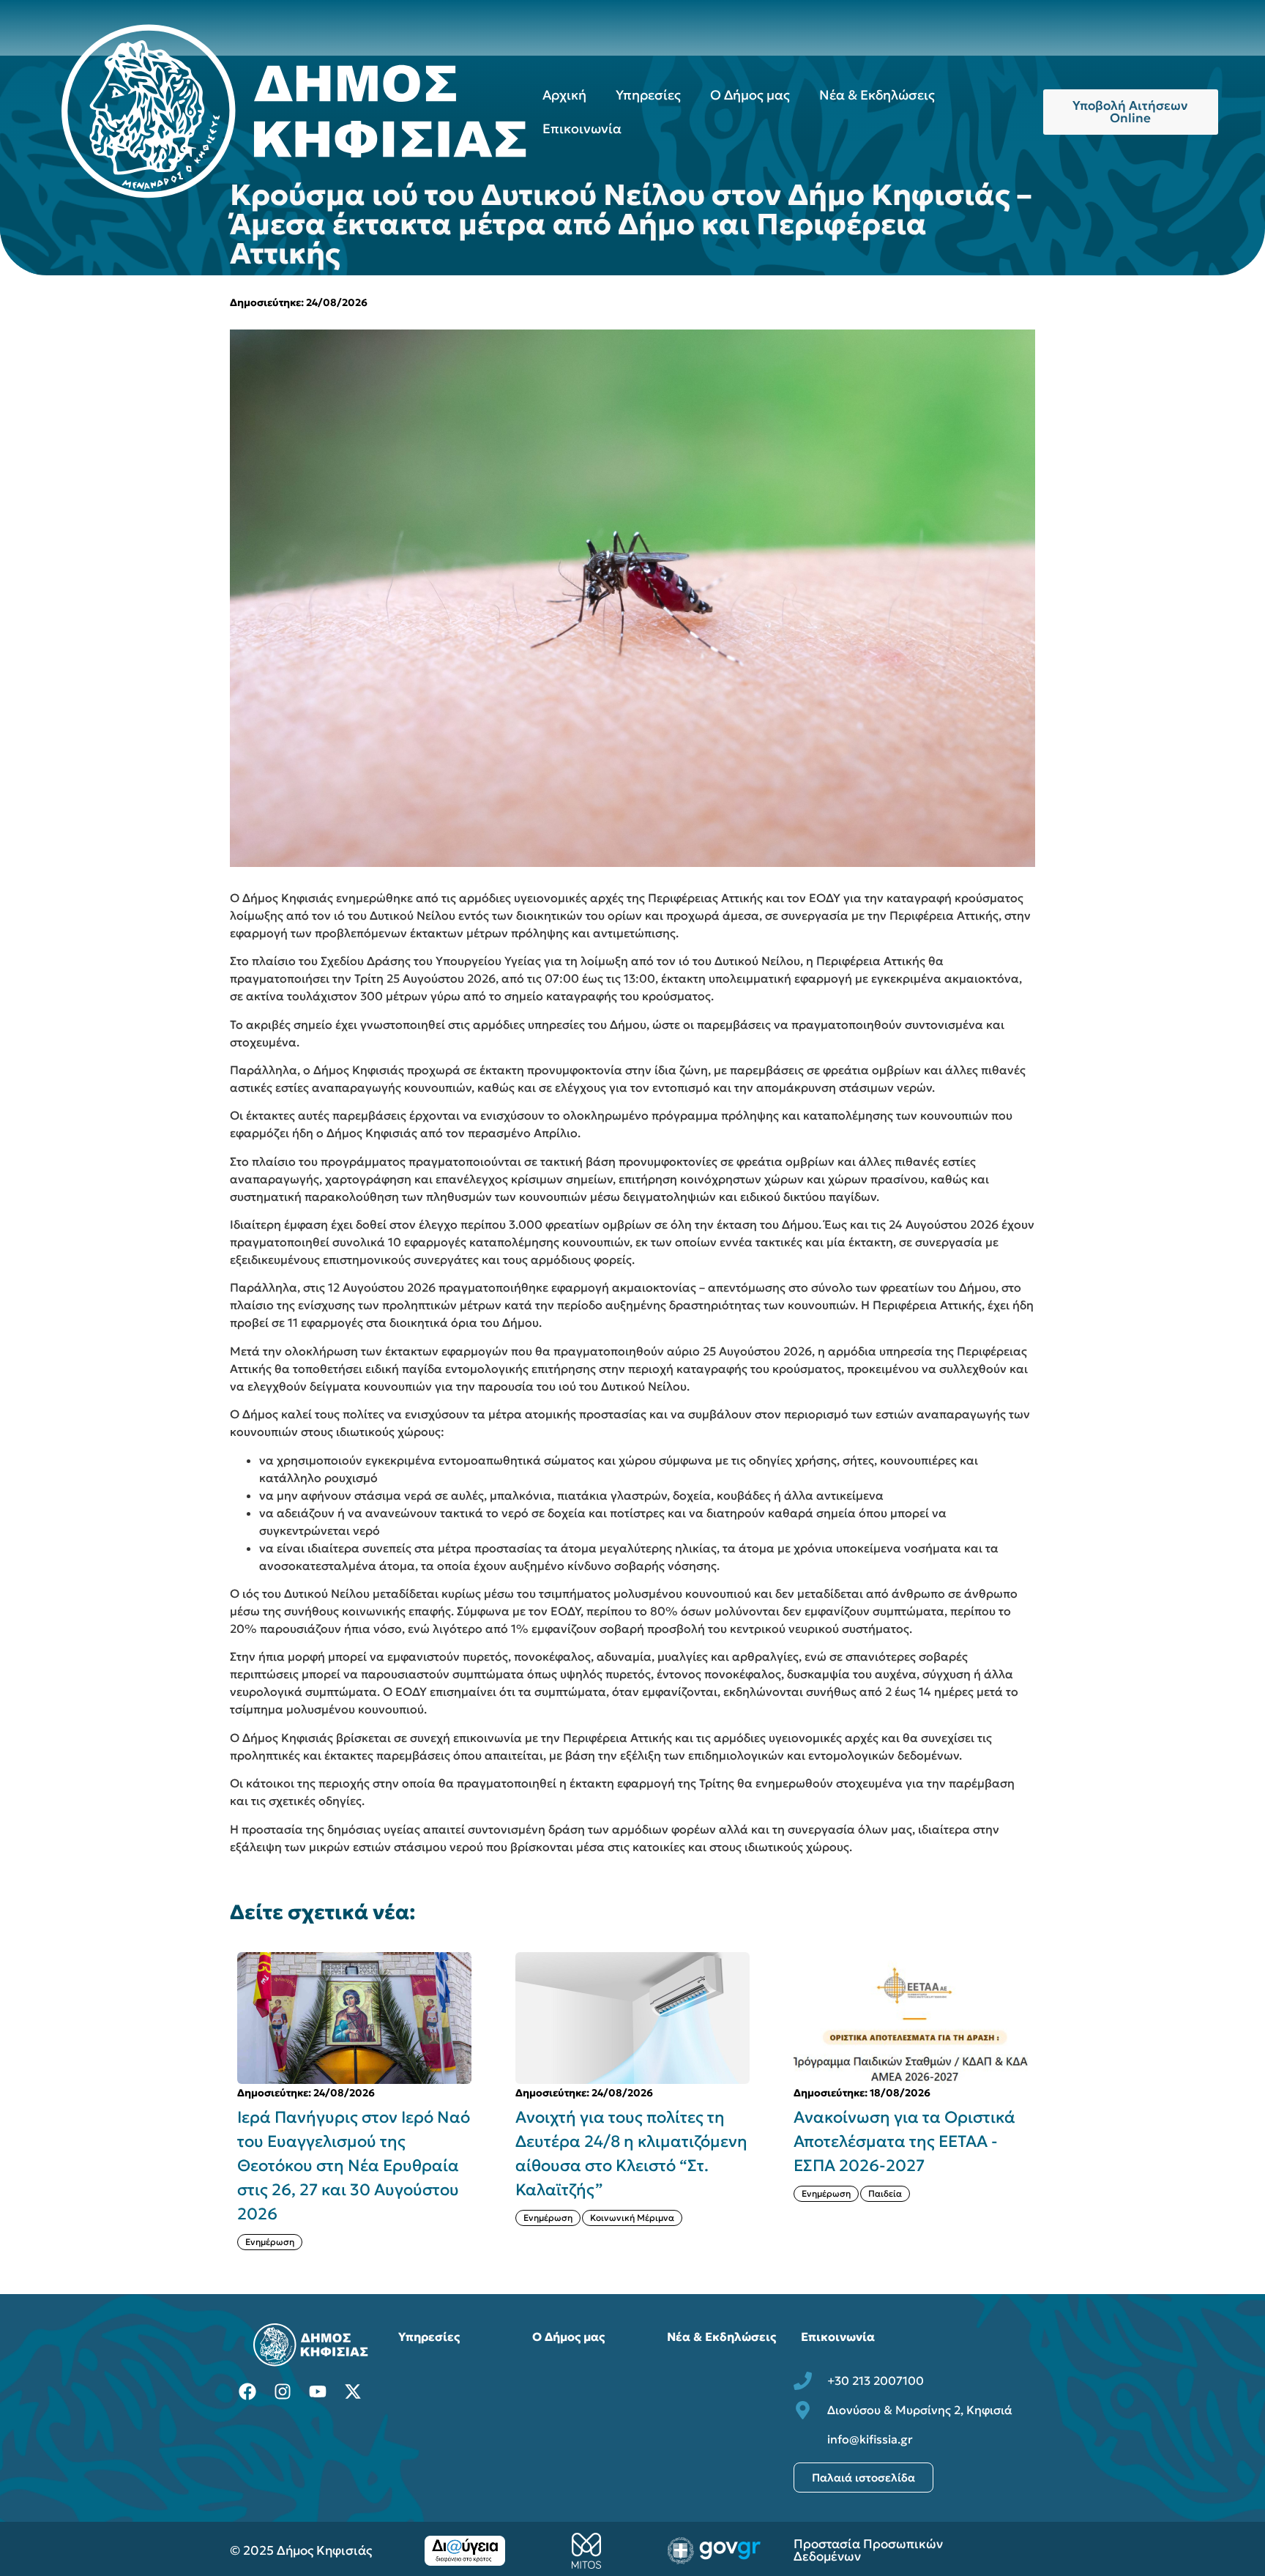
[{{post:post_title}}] (354, 2018)
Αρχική (564, 95)
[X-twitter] (353, 2391)
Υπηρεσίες (648, 95)
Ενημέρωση (270, 2242)
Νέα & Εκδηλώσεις (877, 95)
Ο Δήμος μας (750, 95)
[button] (1044, 2101)
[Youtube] (318, 2391)
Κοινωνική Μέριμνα (632, 2218)
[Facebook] (247, 2391)
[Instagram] (283, 2391)
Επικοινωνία (582, 129)
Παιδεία (885, 2193)
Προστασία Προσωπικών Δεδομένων (868, 2550)
